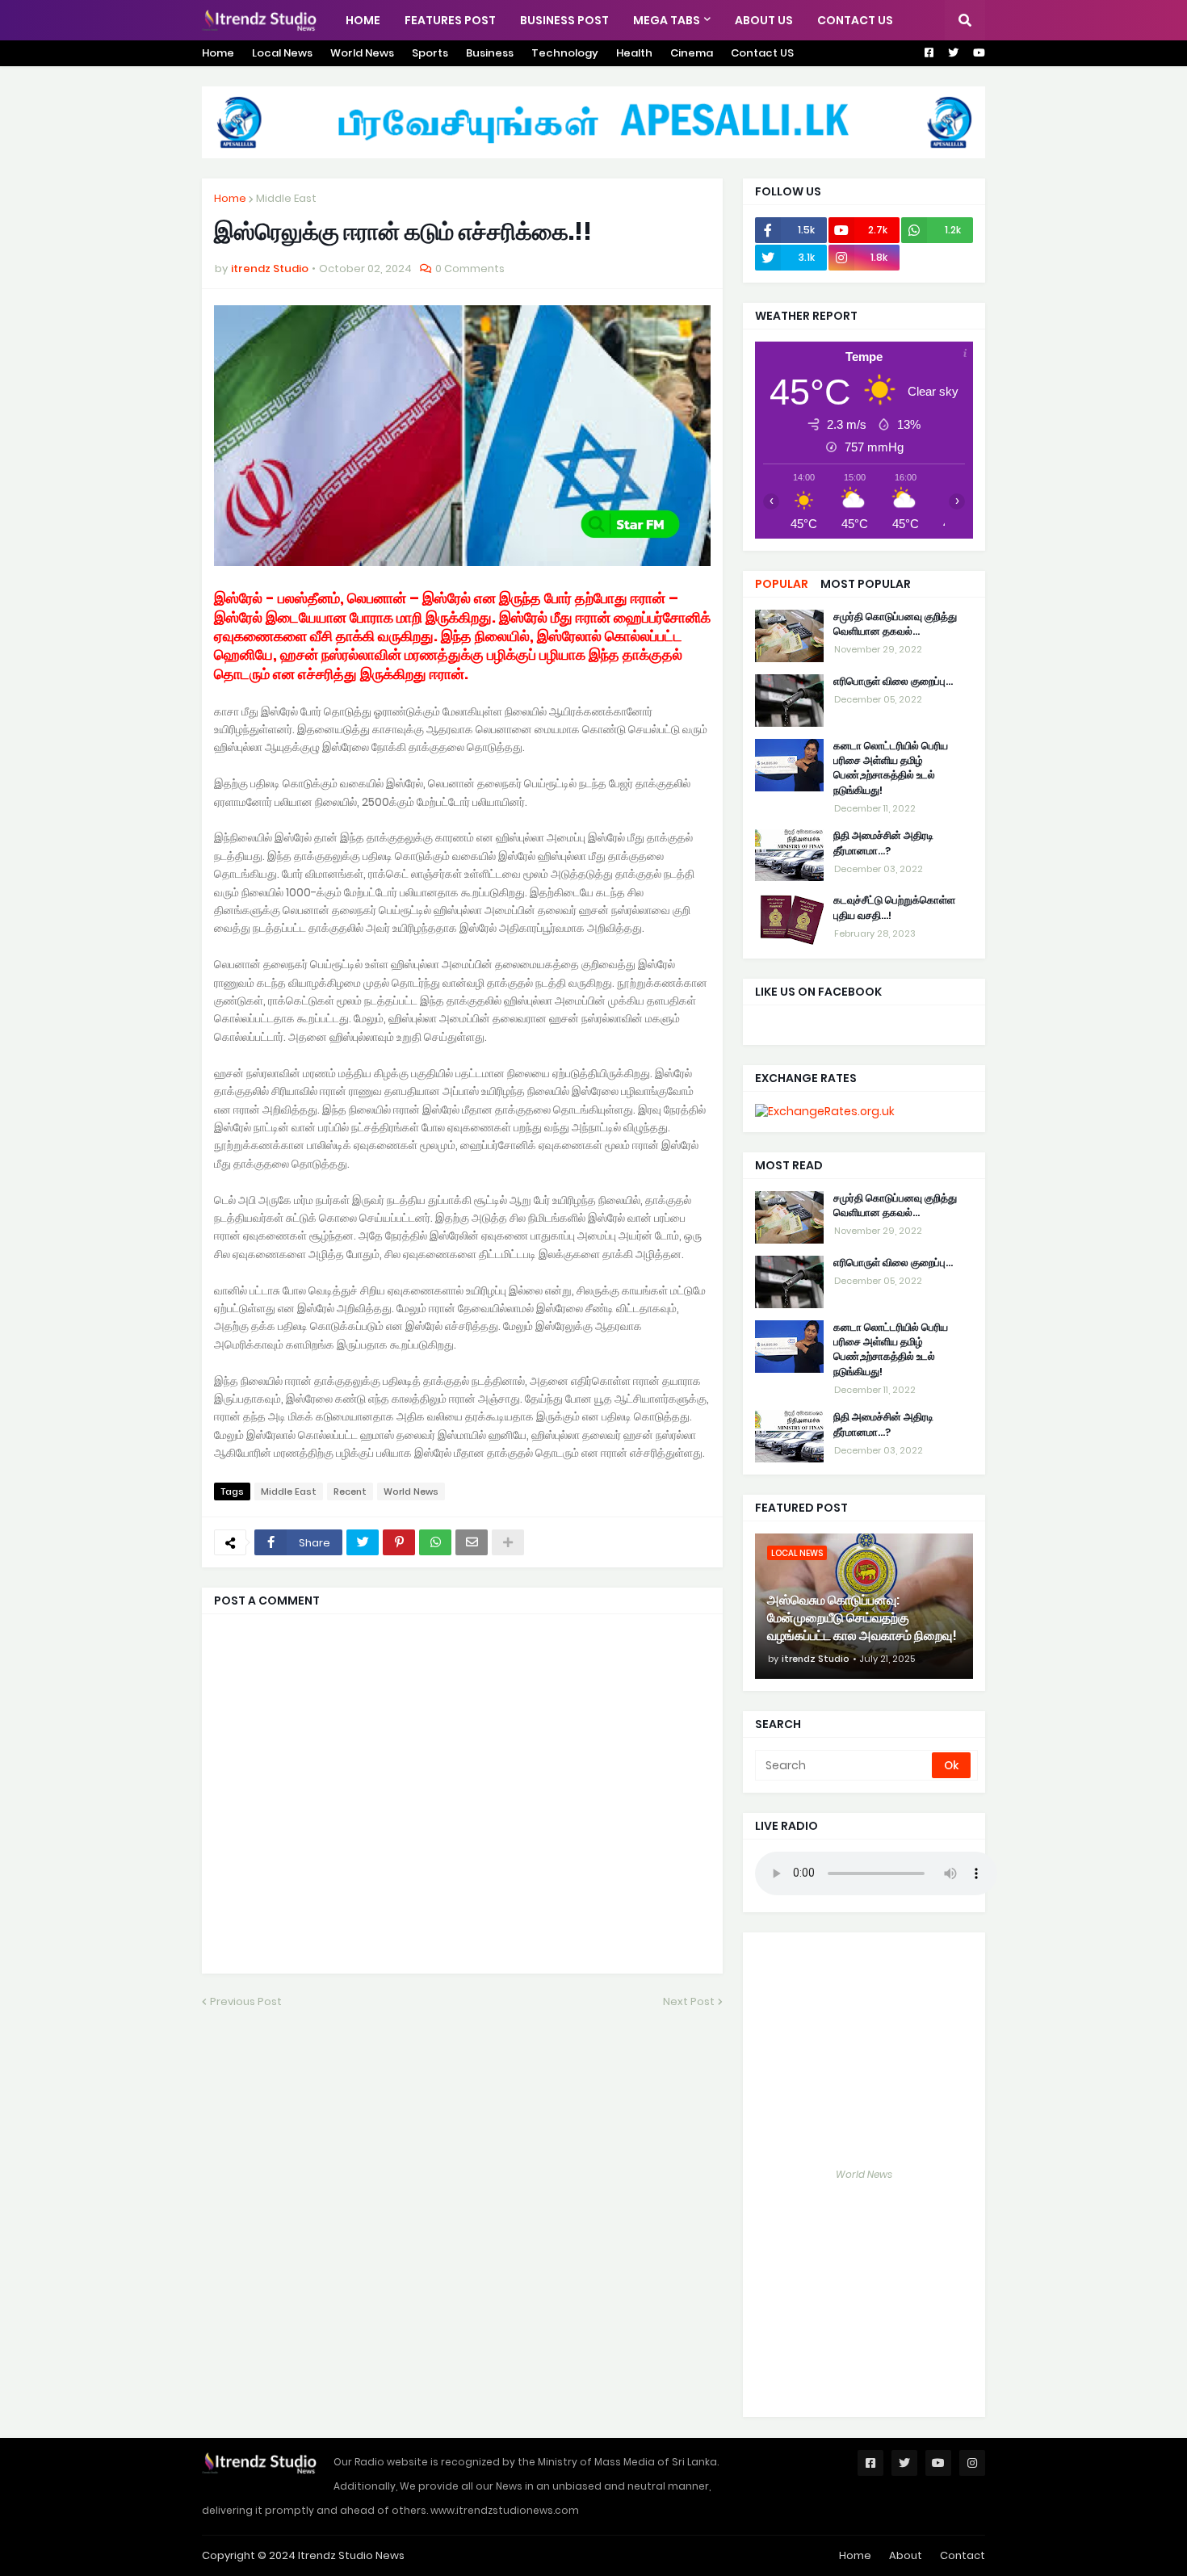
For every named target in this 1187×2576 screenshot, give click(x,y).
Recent (350, 1491)
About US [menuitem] (764, 20)
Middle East (286, 198)
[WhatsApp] (435, 1542)
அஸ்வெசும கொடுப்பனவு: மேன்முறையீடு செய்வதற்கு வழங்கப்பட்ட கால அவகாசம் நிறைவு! (862, 1619)
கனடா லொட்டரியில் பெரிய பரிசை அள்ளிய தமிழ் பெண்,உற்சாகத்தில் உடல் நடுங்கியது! (891, 768)
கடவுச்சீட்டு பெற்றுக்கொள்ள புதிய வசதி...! (894, 908)
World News (362, 53)
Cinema (692, 53)
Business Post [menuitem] (564, 20)
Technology (565, 53)
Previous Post (246, 2001)
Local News (282, 53)
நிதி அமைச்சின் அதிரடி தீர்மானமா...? (883, 844)
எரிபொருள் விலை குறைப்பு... (893, 682)
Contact (963, 2555)
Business (490, 53)
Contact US (762, 53)
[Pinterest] (399, 1542)
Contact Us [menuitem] (855, 20)
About (906, 2555)
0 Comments (470, 269)
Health (634, 53)
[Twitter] (363, 1542)
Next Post (689, 2001)
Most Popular (866, 584)
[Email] (472, 1542)
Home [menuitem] (363, 20)
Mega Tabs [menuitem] (667, 20)
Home (218, 53)
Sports (430, 53)
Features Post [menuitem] (450, 20)
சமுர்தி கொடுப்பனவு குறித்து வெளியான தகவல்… (895, 624)
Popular (782, 584)
